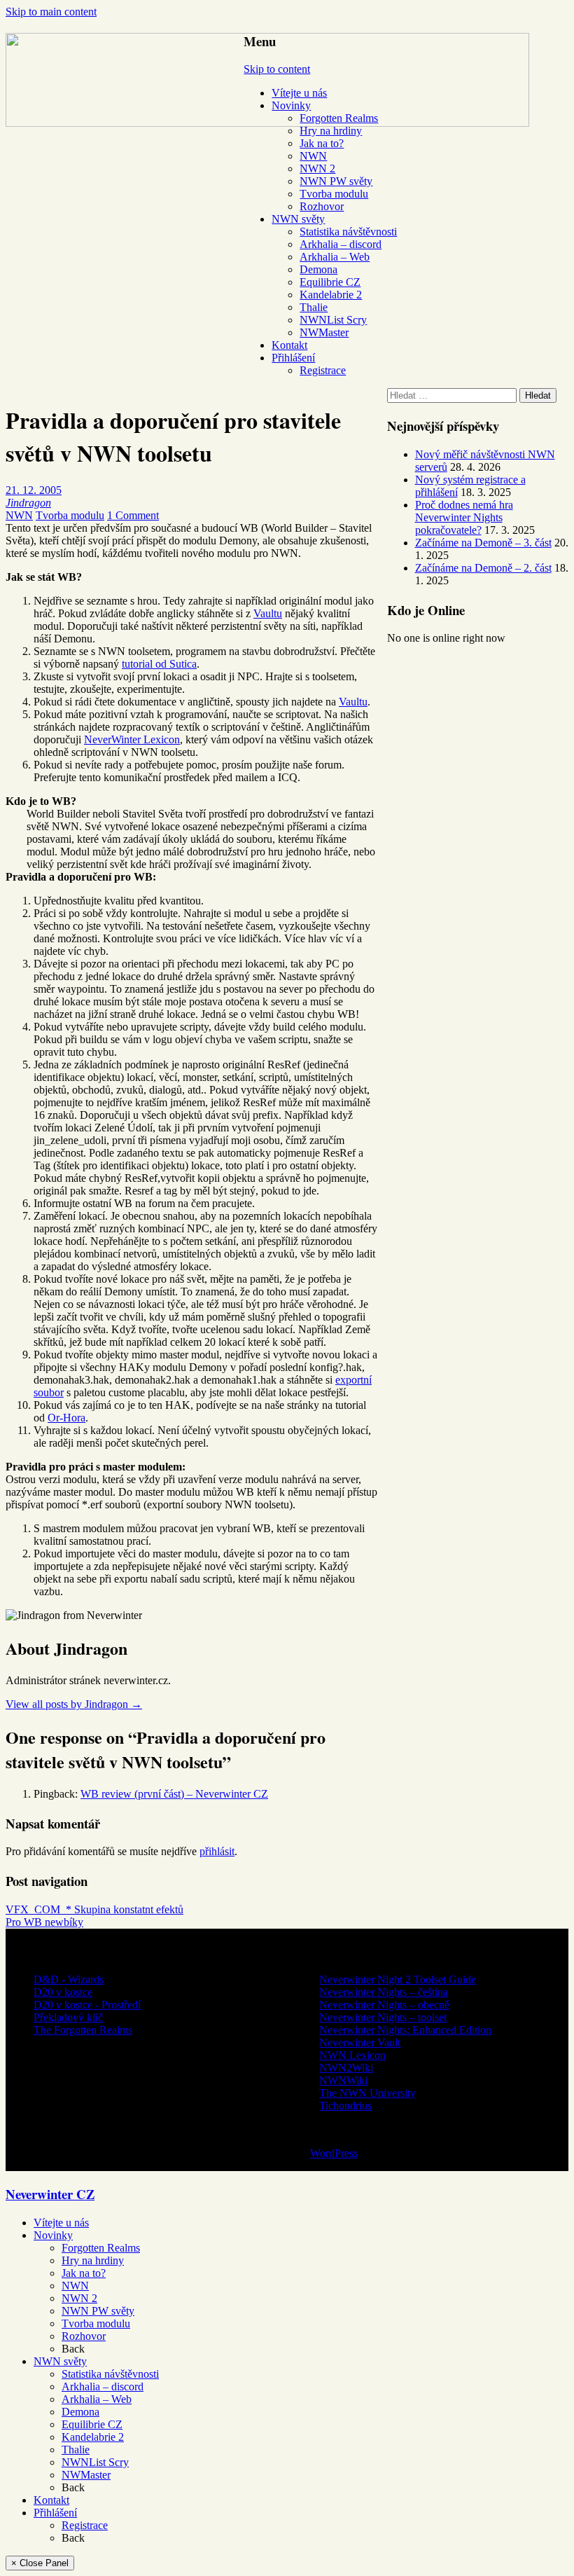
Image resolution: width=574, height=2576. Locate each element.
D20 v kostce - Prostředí (87, 2005)
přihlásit (217, 1851)
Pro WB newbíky (44, 1922)
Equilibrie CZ (330, 282)
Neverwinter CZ (50, 2194)
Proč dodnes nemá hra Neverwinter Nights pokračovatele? (464, 517)
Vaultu (268, 613)
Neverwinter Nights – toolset (383, 2017)
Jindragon (28, 503)
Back (73, 2349)
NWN (313, 156)
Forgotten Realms (339, 118)
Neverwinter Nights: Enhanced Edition (405, 2030)
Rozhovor (322, 206)
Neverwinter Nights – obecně (384, 2005)
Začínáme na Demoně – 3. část (483, 543)
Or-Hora (66, 1418)
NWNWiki (343, 2080)
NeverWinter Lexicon (132, 739)
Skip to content (277, 69)
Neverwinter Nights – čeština (384, 1992)
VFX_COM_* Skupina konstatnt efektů (94, 1909)
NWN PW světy (336, 181)
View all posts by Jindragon (74, 1704)
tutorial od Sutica (159, 664)
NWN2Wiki (346, 2068)
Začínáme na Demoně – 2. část (483, 568)
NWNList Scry (333, 320)
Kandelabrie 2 (331, 295)
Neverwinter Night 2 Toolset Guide (398, 1979)
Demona (318, 269)
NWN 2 (317, 168)
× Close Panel (40, 2563)
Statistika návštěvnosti (348, 232)
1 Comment (133, 515)
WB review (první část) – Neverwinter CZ (174, 1794)
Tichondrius (345, 2106)
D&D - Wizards (69, 1979)
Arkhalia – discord (341, 244)
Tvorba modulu (334, 194)
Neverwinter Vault (360, 2043)
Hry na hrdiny (331, 131)
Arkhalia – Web (335, 257)
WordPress (334, 2153)
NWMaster (324, 332)
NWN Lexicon (352, 2055)
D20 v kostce (63, 1992)
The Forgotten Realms (83, 2030)
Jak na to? (322, 143)
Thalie (314, 307)
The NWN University (367, 2093)
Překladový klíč (68, 2017)
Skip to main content (51, 12)
